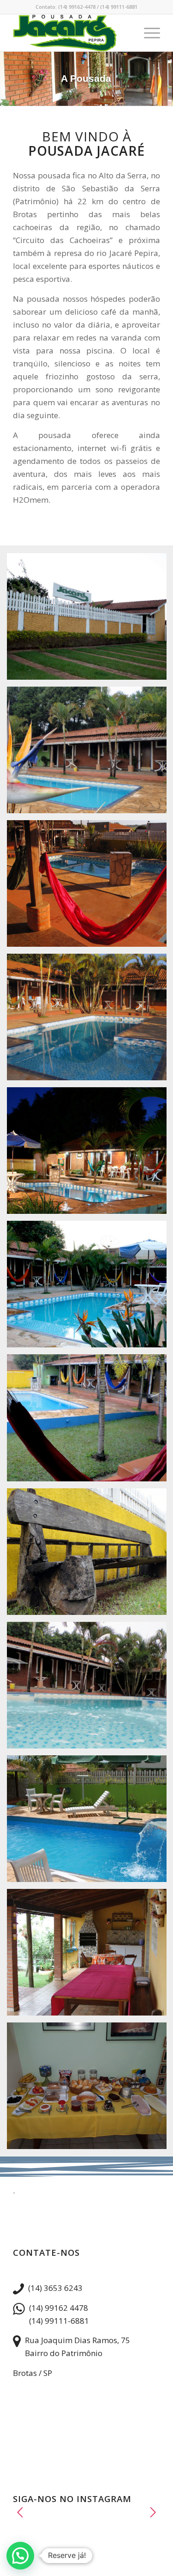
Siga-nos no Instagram (91, 2523)
